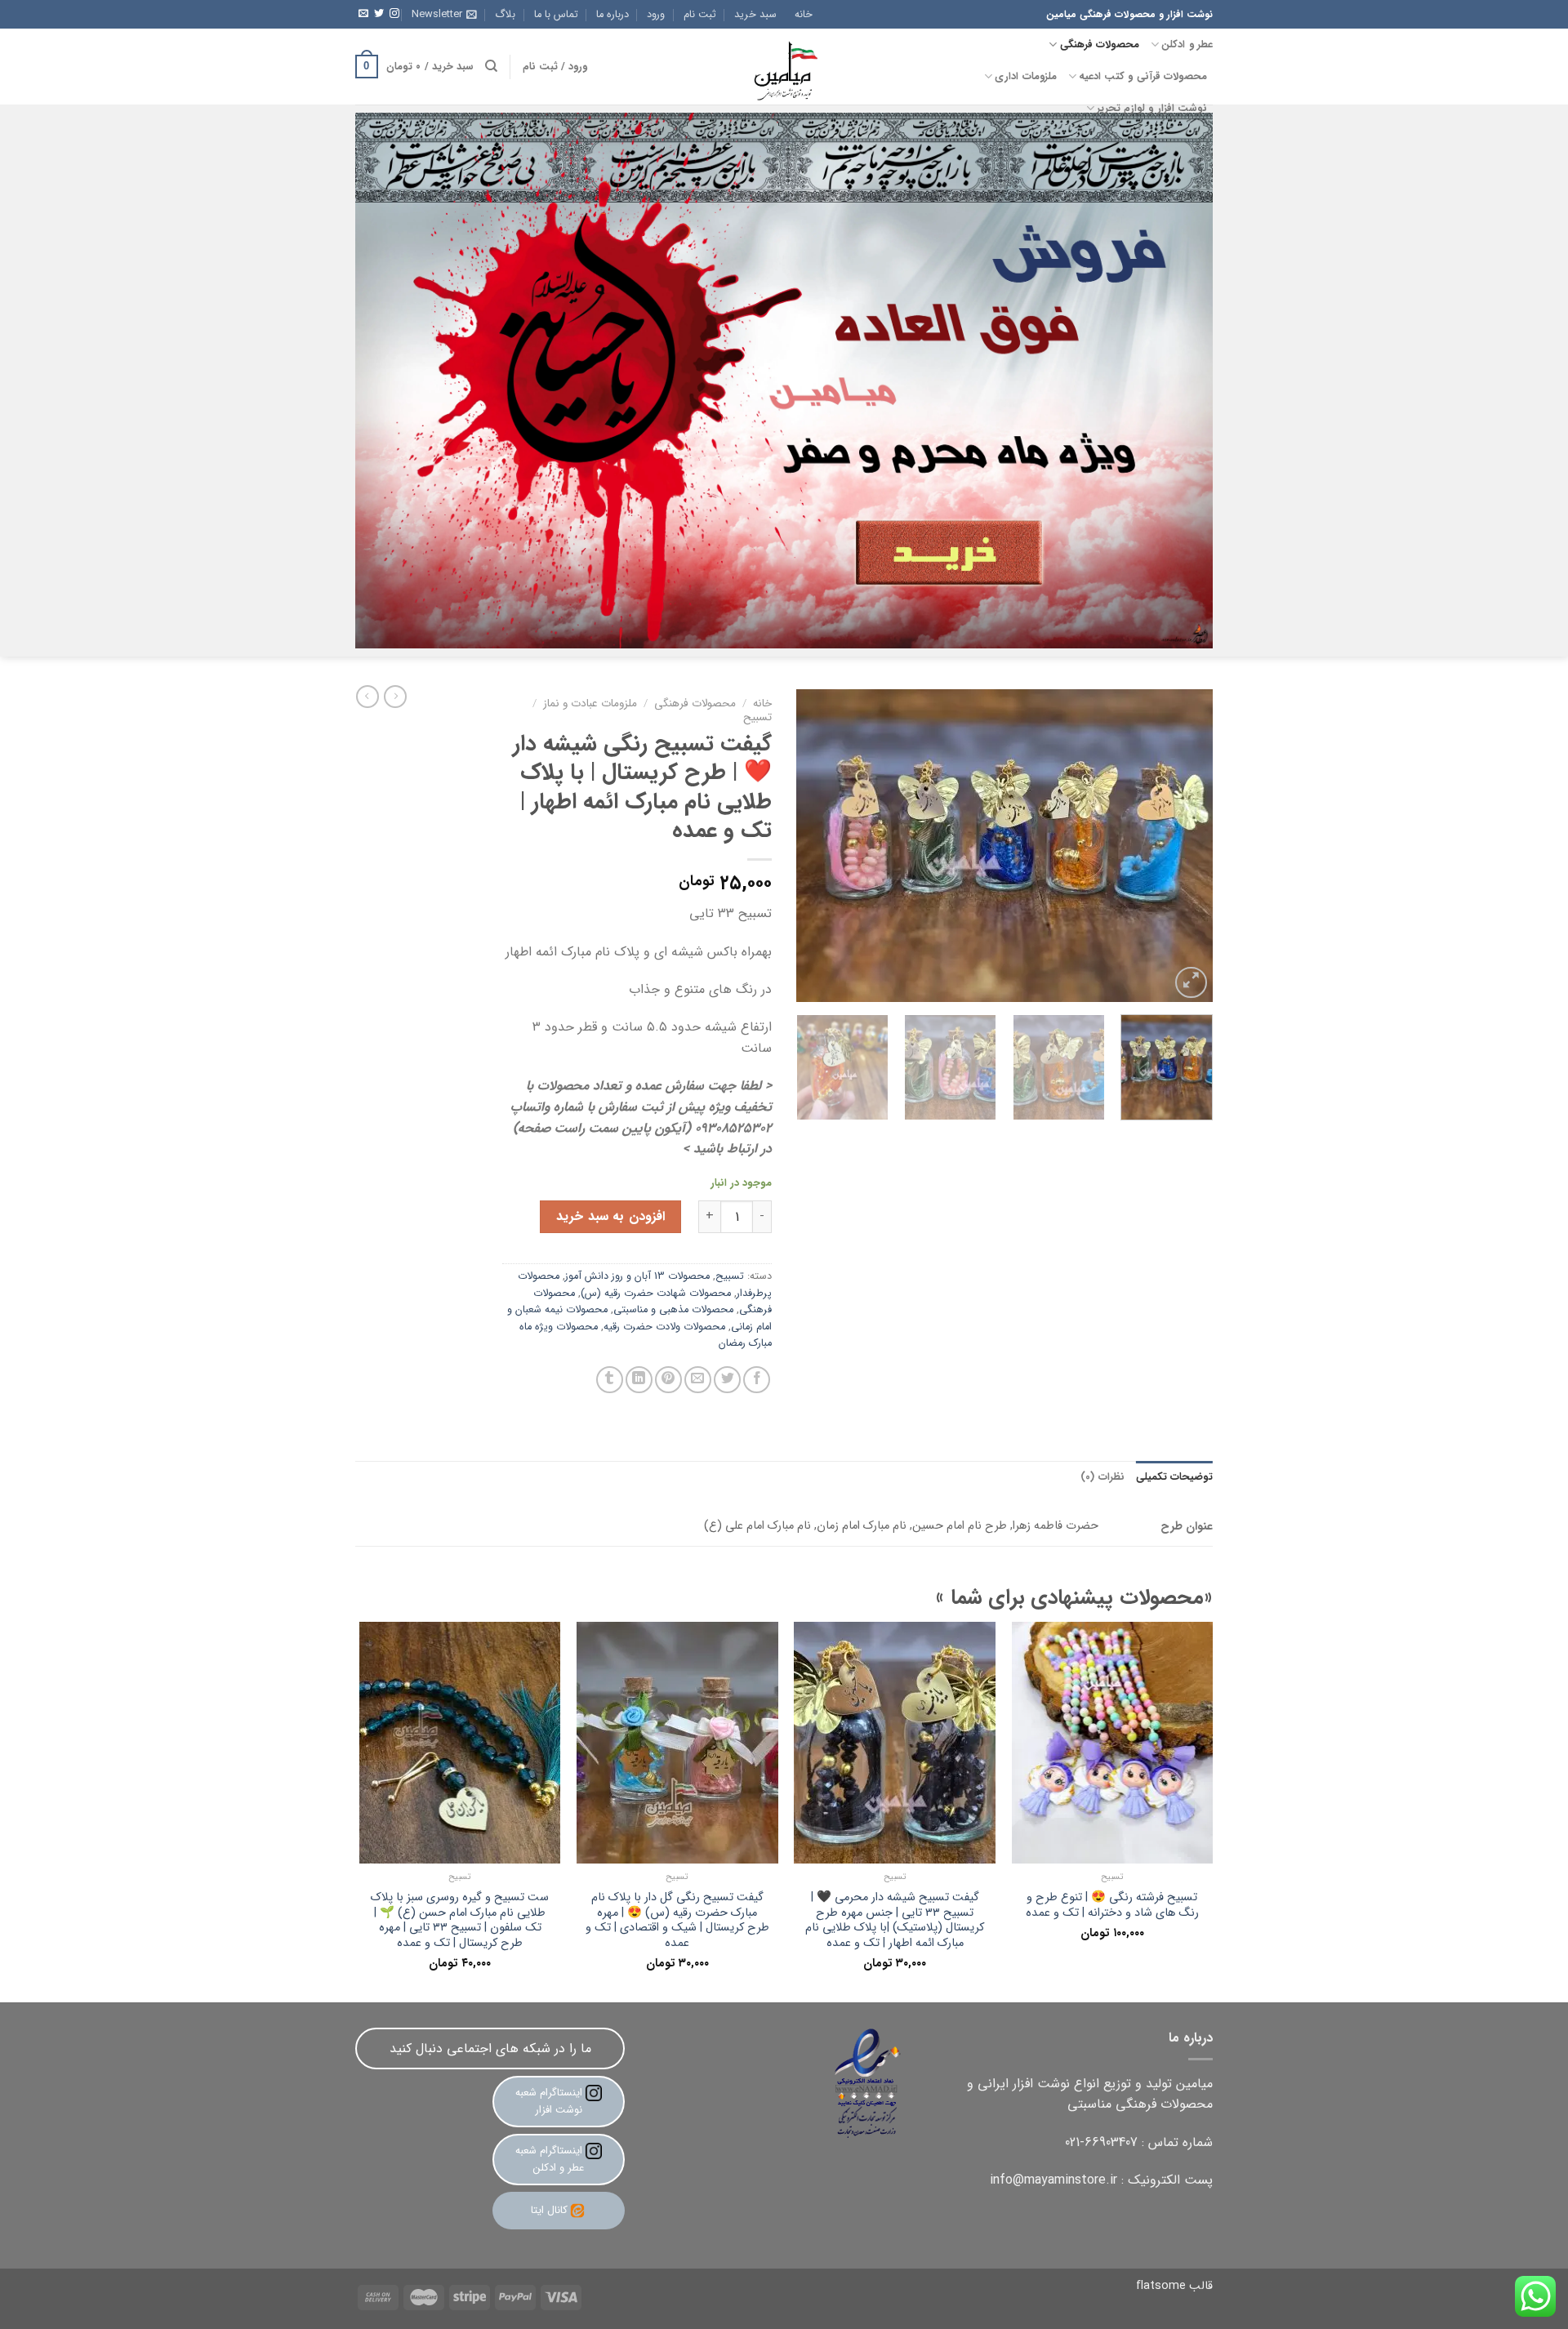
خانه (804, 15)
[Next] (813, 846)
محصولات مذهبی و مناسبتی (673, 1310)
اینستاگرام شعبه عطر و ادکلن (550, 2159)
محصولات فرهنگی (1100, 45)
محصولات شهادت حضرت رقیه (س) (656, 1294)
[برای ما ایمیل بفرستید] (363, 14)
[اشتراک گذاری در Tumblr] (610, 1380)
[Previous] (1184, 846)
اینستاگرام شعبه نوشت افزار (550, 2101)
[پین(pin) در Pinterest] (668, 1380)
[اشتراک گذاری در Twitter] (727, 1380)
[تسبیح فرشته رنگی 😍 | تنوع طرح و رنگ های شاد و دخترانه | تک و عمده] (1113, 1743)
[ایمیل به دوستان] (698, 1380)
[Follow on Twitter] (379, 14)
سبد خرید (755, 15)
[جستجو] (491, 66)
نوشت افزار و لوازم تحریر (1152, 109)
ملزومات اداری (1025, 77)
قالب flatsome (1174, 2286)
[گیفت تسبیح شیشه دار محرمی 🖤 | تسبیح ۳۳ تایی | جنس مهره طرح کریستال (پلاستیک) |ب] (895, 1743)
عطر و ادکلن (1187, 45)
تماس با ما (556, 15)
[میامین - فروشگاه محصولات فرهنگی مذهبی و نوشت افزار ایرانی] (784, 67)
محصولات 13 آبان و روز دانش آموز (637, 1276)
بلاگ (505, 15)
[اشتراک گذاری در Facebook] (757, 1380)
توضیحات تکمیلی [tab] (1174, 1477)
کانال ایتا (549, 2210)
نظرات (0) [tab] (1102, 1477)
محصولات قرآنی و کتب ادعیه (1143, 77)
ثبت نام (700, 15)
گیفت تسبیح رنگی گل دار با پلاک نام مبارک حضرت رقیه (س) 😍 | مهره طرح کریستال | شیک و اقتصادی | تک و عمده (677, 1921)
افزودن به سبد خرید (610, 1216)
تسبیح (757, 717)
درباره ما (612, 15)
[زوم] (1191, 983)
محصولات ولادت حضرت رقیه (664, 1327)
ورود (656, 15)
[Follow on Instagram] (394, 14)
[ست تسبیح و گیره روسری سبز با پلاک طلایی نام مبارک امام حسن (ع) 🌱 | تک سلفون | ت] (460, 1743)
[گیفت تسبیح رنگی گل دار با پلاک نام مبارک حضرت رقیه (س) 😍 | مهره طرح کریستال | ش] (677, 1743)
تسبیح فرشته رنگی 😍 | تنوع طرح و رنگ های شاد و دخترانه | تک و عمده (1112, 1906)
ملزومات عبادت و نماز (590, 704)
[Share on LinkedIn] (639, 1380)
